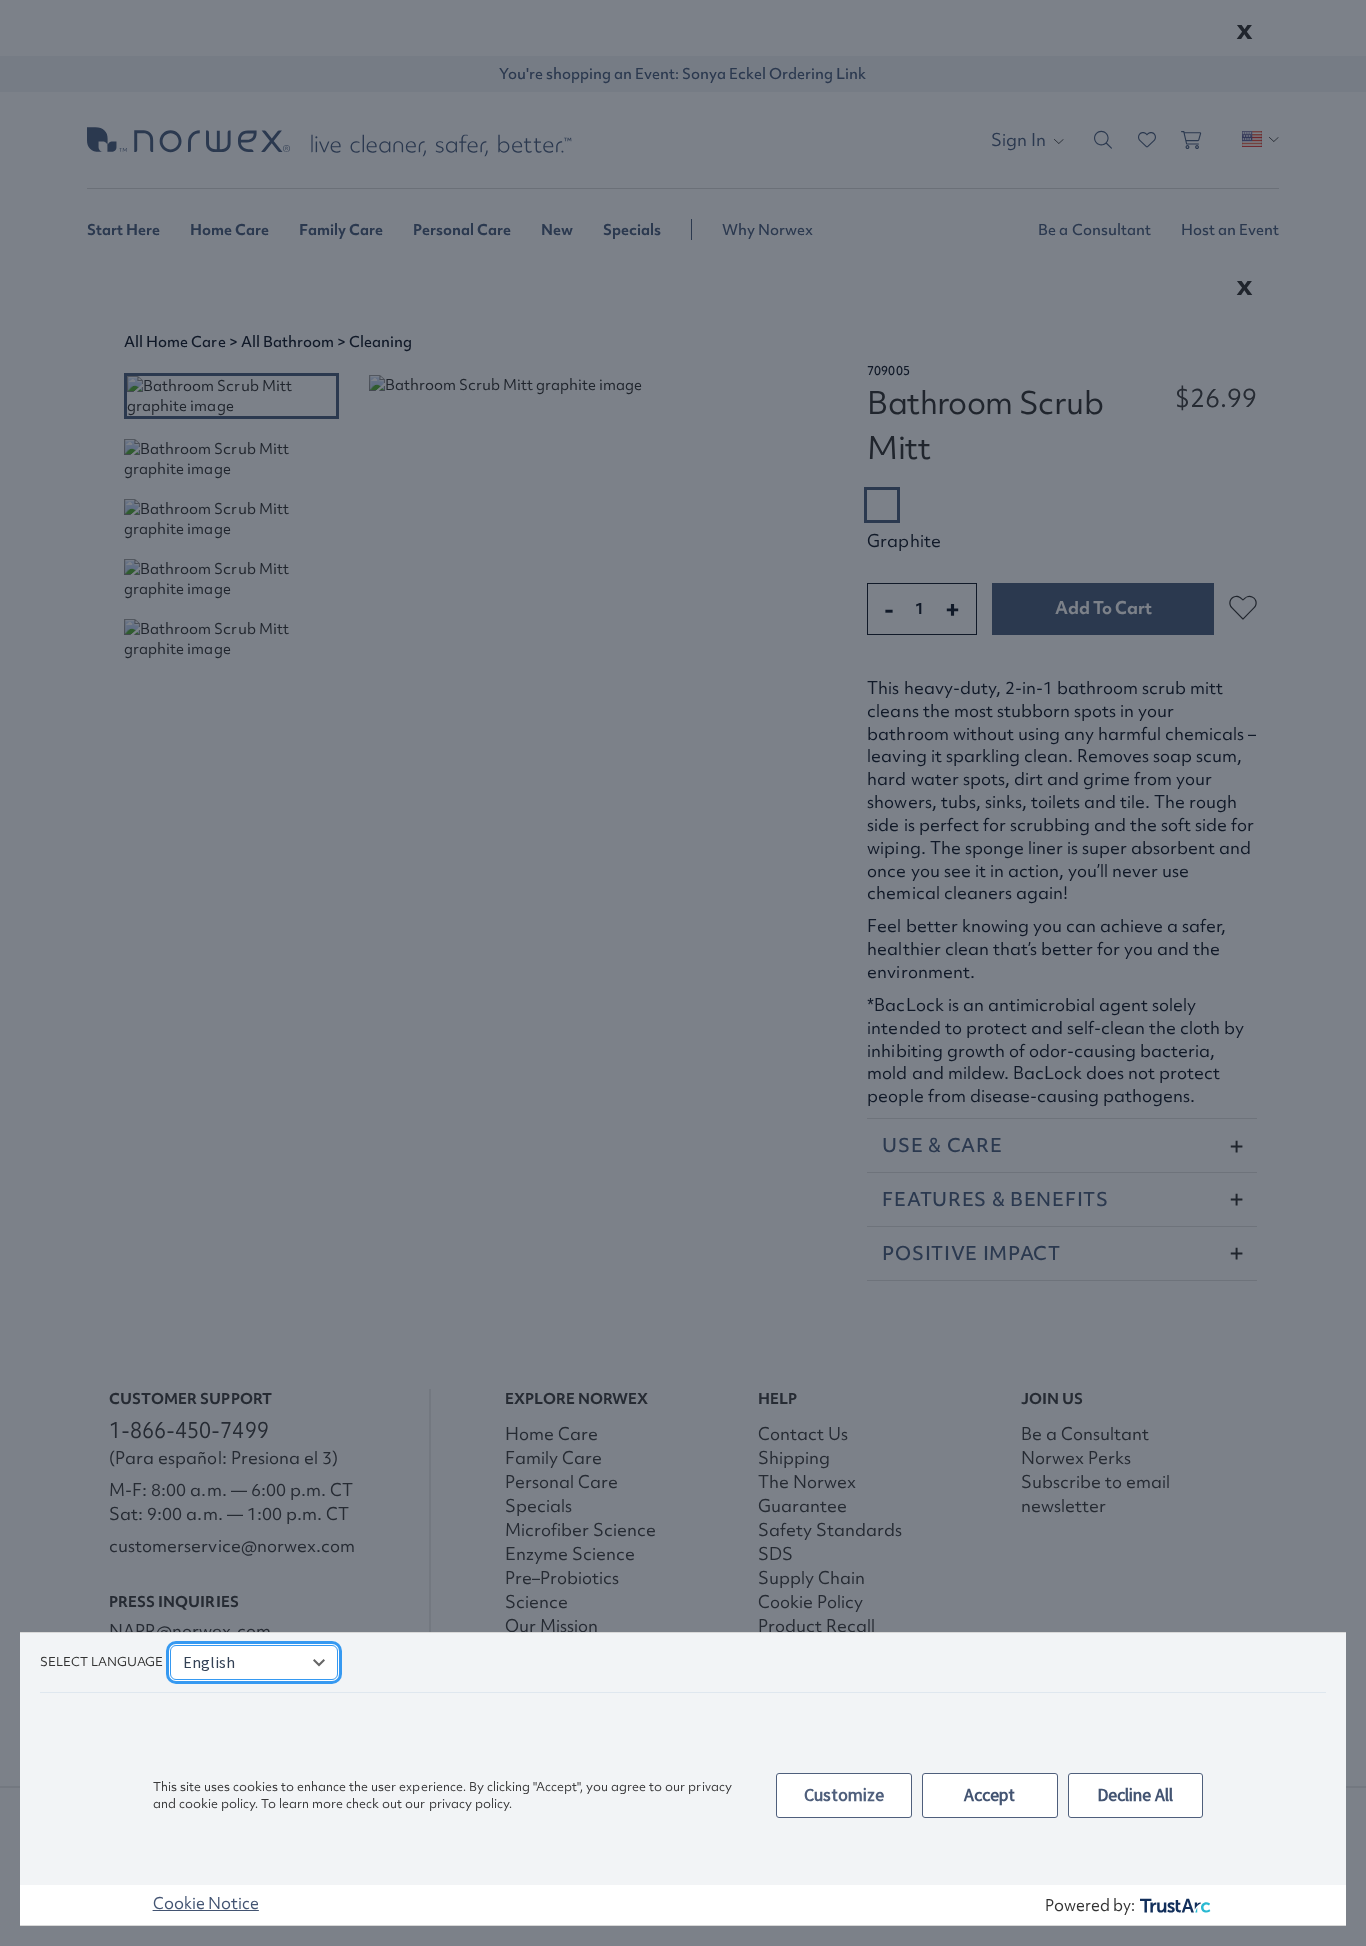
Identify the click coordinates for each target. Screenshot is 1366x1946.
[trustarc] (1173, 1905)
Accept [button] (989, 1794)
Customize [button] (844, 1794)
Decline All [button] (1135, 1794)
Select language (101, 1661)
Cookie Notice (206, 1903)
